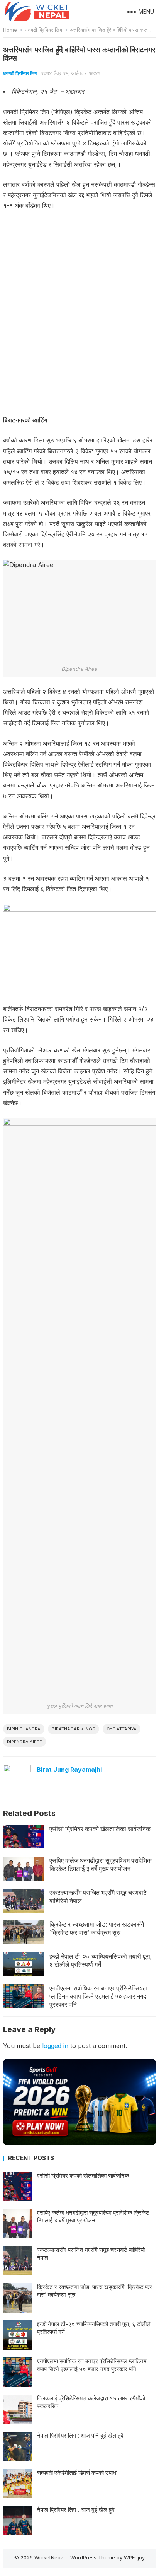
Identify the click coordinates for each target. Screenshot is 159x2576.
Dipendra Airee (25, 1742)
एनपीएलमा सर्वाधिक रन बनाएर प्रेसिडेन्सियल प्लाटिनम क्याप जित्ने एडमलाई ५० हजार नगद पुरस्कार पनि (98, 1996)
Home (10, 30)
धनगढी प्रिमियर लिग (43, 30)
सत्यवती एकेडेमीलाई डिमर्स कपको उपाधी (77, 2473)
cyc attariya (122, 1729)
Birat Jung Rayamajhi (69, 1770)
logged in (55, 2046)
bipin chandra (24, 1729)
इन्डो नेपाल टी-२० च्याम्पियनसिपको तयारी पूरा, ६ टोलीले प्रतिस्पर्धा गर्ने (101, 1960)
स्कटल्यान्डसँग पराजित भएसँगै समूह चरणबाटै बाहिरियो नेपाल (98, 1897)
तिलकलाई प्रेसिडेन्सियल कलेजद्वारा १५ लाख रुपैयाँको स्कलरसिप (91, 2402)
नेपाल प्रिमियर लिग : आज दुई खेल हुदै (76, 2510)
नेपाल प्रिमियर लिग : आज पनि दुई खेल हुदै (80, 2435)
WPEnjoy (134, 2557)
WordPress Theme (93, 2557)
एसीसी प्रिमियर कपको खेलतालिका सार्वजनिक (100, 1829)
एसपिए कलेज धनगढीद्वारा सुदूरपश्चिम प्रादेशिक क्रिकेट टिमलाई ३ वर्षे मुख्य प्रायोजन (101, 1865)
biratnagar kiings (74, 1729)
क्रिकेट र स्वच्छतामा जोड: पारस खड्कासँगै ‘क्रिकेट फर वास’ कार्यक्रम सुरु (97, 1928)
